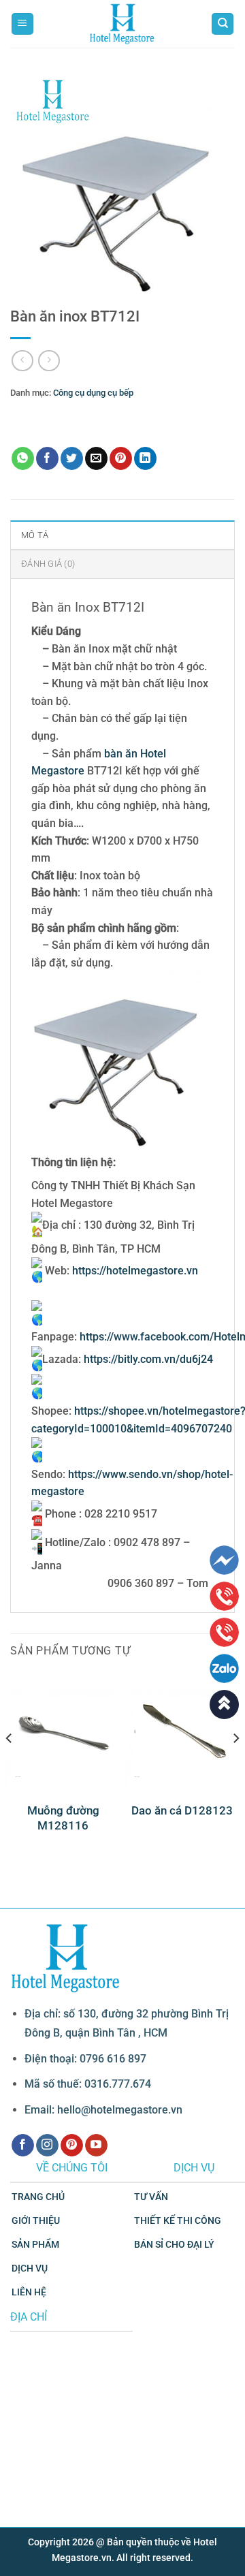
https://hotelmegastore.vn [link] (135, 1271)
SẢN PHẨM (35, 2245)
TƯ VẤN (151, 2197)
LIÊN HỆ (29, 2292)
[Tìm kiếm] (223, 24)
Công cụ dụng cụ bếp (93, 393)
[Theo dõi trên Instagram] (47, 2146)
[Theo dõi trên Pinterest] (72, 2146)
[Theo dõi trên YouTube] (96, 2146)
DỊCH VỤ (30, 2268)
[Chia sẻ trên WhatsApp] (23, 458)
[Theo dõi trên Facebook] (23, 2146)
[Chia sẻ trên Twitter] (72, 458)
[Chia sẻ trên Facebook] (47, 458)
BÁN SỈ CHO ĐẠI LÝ (174, 2245)
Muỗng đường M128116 (63, 1818)
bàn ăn (42, 413)
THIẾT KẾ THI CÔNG (178, 2221)
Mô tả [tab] (35, 535)
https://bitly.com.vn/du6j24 (148, 1359)
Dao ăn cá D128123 (182, 1810)
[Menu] (22, 24)
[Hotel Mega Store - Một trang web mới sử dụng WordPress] (122, 24)
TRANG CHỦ (38, 2197)
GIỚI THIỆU (36, 2221)
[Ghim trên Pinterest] (121, 458)
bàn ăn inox (81, 413)
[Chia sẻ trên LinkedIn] (145, 458)
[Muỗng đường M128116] (63, 1732)
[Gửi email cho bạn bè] (96, 458)
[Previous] (10, 1766)
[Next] (235, 1766)
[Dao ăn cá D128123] (182, 1732)
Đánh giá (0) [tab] (48, 564)
